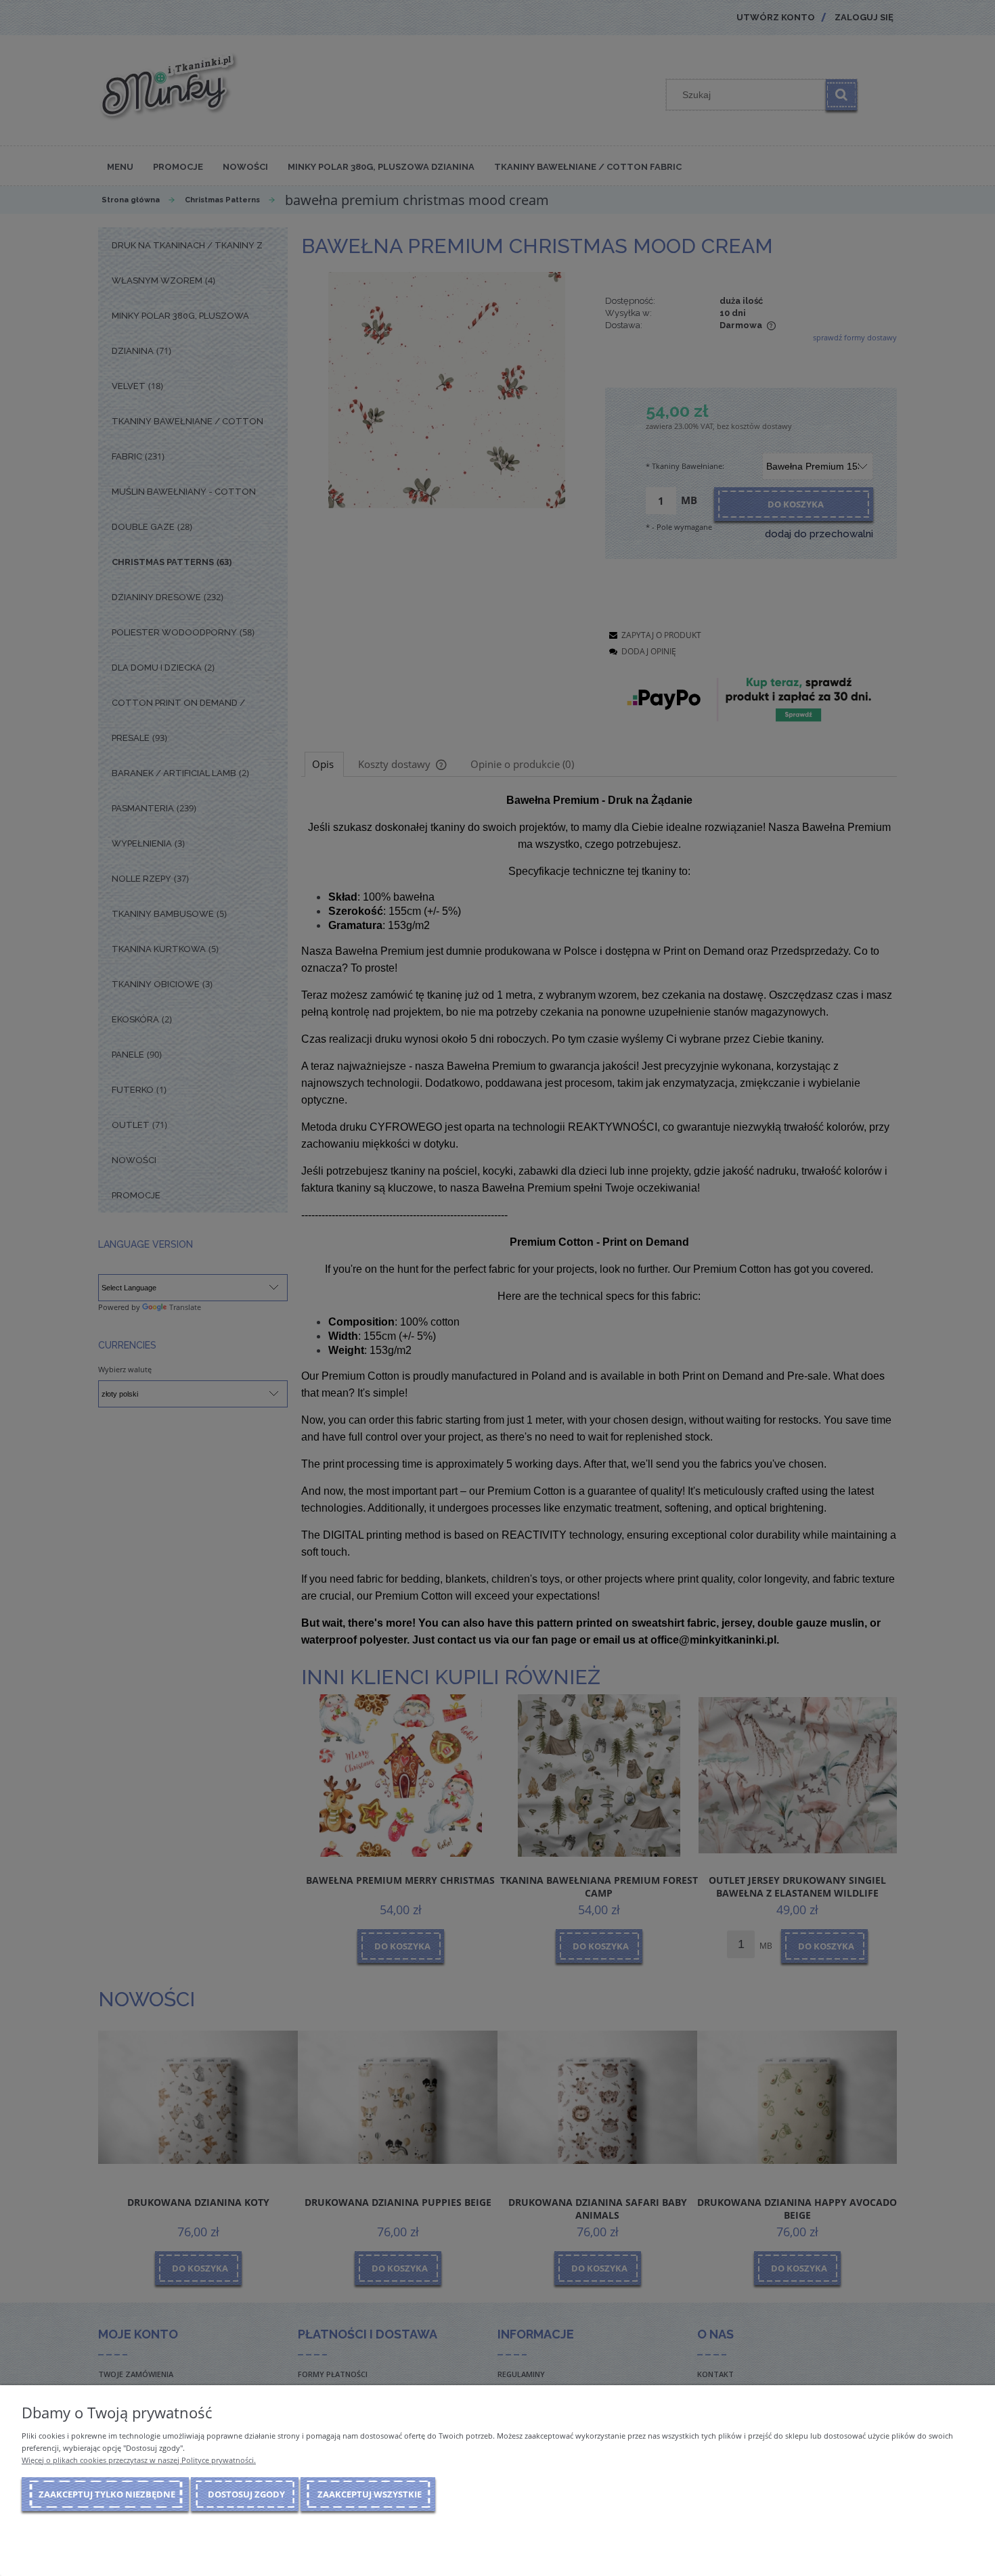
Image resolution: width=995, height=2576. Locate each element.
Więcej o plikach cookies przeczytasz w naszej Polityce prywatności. (139, 2460)
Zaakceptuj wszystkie (370, 2494)
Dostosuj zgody (246, 2494)
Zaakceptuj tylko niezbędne (107, 2494)
